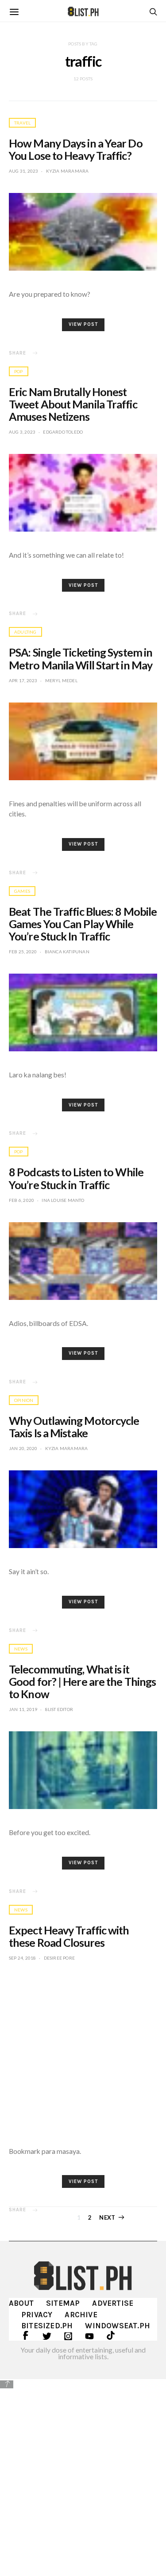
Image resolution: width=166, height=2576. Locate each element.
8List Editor (59, 1709)
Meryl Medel (61, 680)
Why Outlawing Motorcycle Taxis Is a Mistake (74, 1427)
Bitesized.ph (47, 2326)
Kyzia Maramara (68, 171)
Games (22, 891)
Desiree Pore (59, 1958)
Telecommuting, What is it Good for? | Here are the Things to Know (82, 1681)
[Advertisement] (83, 2476)
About (21, 2303)
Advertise (113, 2303)
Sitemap (63, 2303)
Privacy (37, 2315)
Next (107, 2217)
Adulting (25, 632)
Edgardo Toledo (63, 432)
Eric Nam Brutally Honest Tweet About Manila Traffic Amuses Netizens (73, 404)
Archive (81, 2315)
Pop (19, 371)
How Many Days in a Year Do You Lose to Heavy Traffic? (76, 149)
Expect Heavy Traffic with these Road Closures (69, 1936)
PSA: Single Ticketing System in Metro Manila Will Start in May (81, 658)
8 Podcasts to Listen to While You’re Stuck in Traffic (76, 1178)
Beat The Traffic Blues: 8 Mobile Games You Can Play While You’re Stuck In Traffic (83, 924)
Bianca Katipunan (67, 952)
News (21, 1649)
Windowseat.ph (118, 2326)
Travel (22, 123)
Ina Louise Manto (63, 1200)
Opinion (24, 1400)
